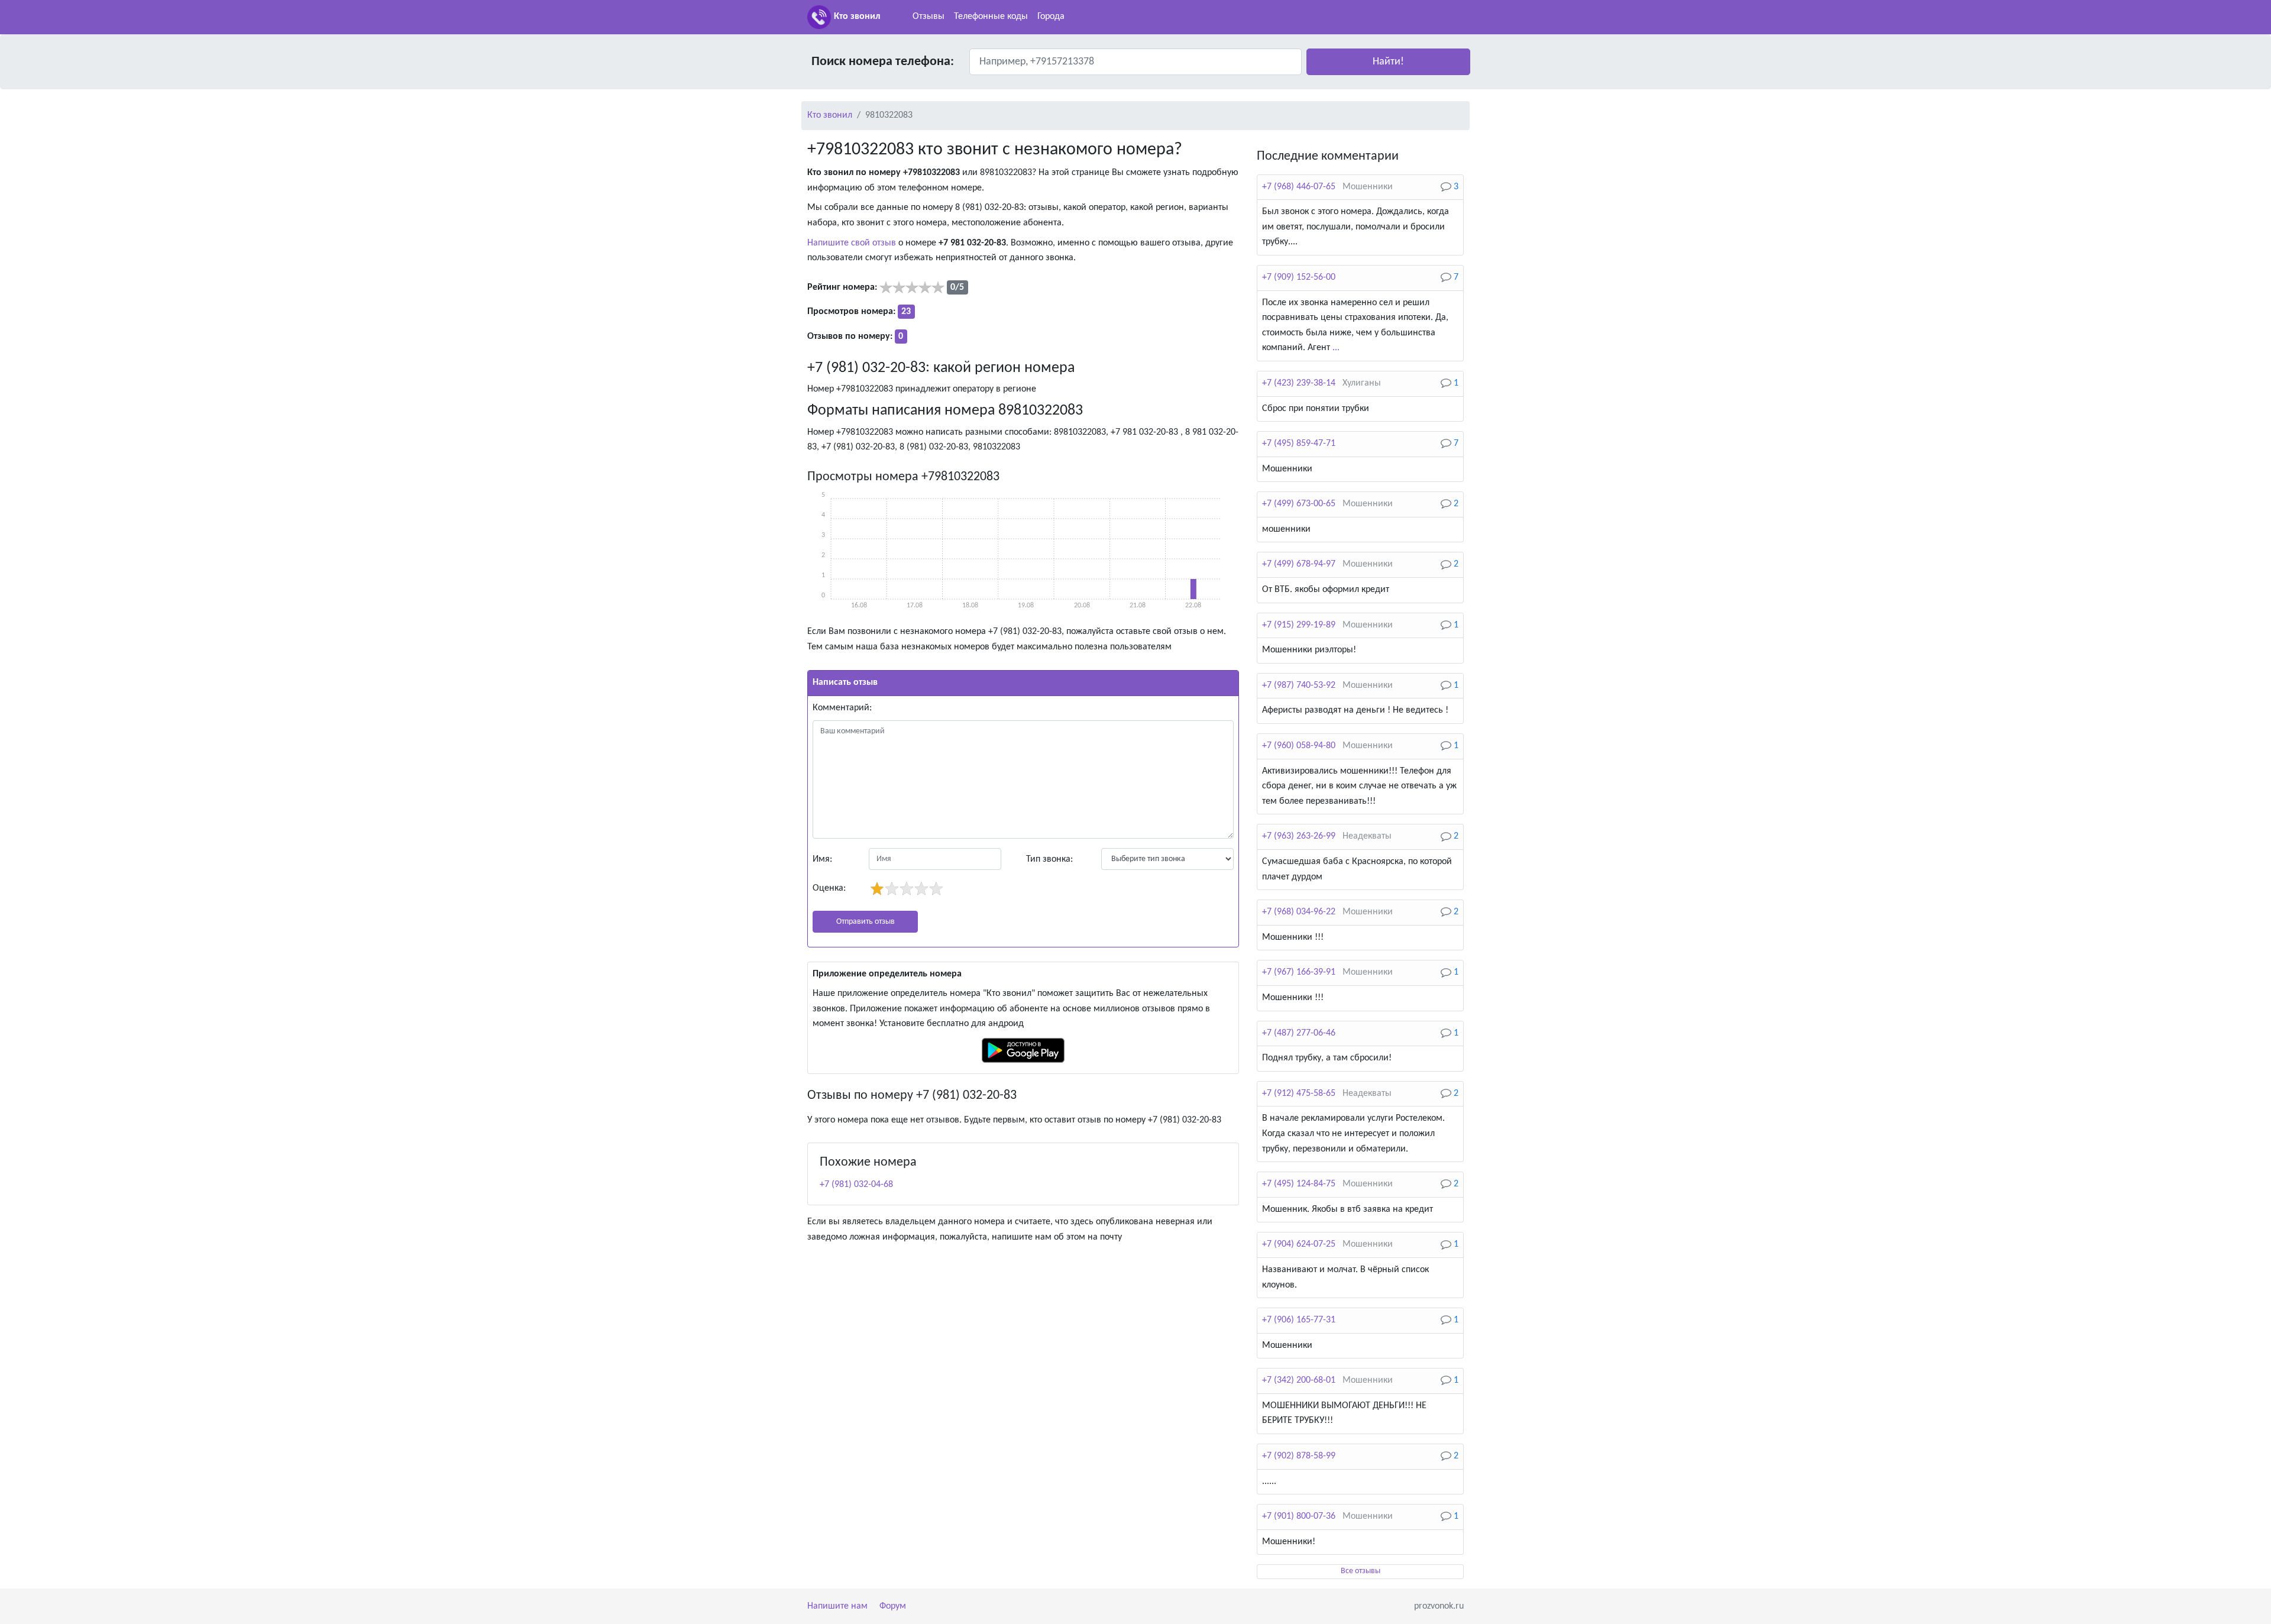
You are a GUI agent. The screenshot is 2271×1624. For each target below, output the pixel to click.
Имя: (822, 859)
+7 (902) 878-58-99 (1299, 1456)
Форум (893, 1606)
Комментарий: (842, 708)
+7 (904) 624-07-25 (1299, 1244)
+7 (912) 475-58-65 (1299, 1094)
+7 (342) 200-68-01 (1299, 1380)
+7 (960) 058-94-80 (1299, 746)
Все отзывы (1361, 1571)
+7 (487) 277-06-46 (1299, 1033)
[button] (1388, 62)
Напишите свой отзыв (852, 243)
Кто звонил (857, 17)
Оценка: (829, 888)
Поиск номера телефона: (883, 62)
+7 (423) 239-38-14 (1299, 383)
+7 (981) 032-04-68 (856, 1185)
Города (1051, 17)
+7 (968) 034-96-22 (1299, 912)
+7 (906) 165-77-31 (1299, 1320)
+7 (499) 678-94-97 (1299, 564)
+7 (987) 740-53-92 (1299, 685)
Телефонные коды (991, 17)
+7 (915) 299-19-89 (1299, 625)
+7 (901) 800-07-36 (1299, 1516)
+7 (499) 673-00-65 (1299, 504)
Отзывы (929, 17)
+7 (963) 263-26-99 (1299, 836)
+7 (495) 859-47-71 (1299, 444)
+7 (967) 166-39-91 (1299, 972)
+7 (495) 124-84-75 (1299, 1184)
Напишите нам (837, 1606)
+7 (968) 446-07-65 (1299, 187)
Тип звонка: (1049, 859)
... (1336, 348)
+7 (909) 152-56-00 (1299, 277)
